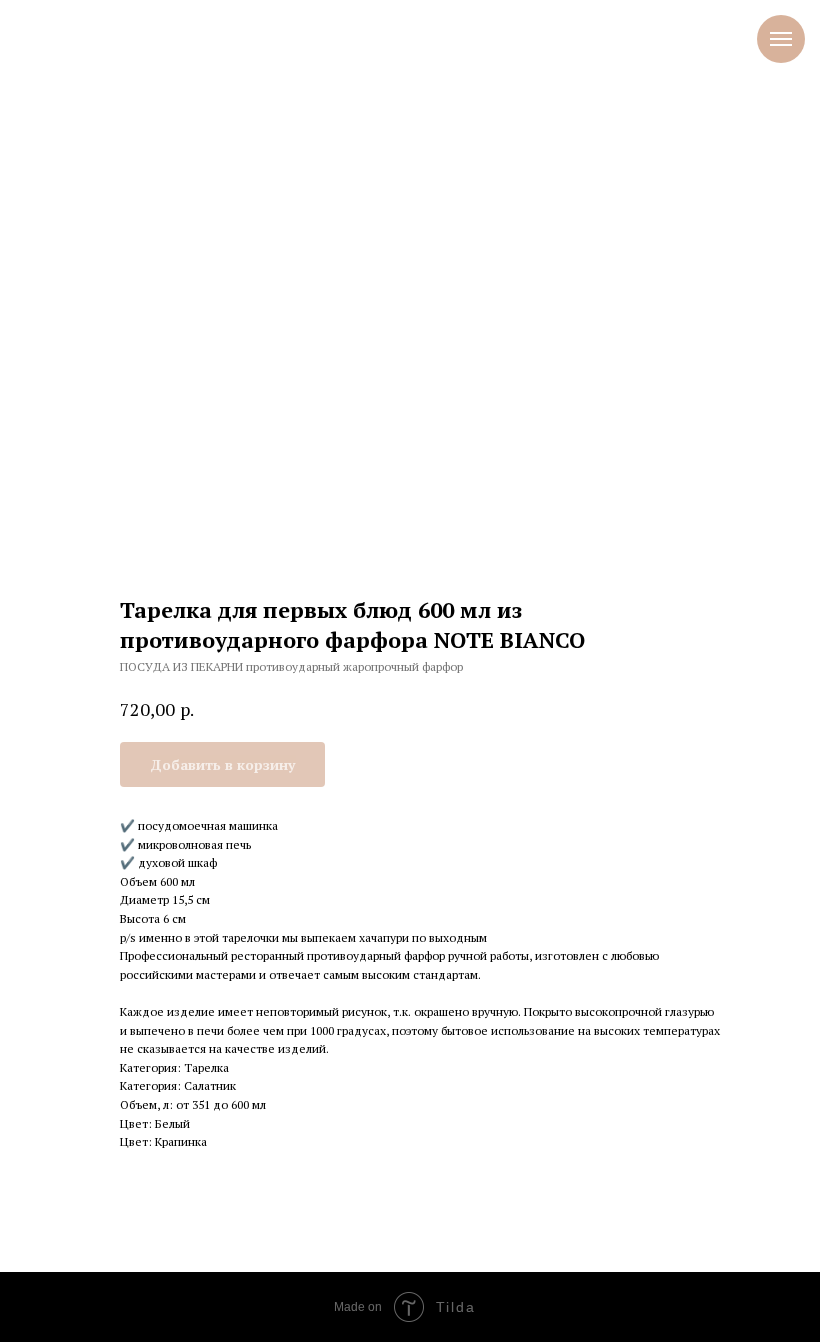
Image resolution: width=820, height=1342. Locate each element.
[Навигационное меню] (781, 39)
